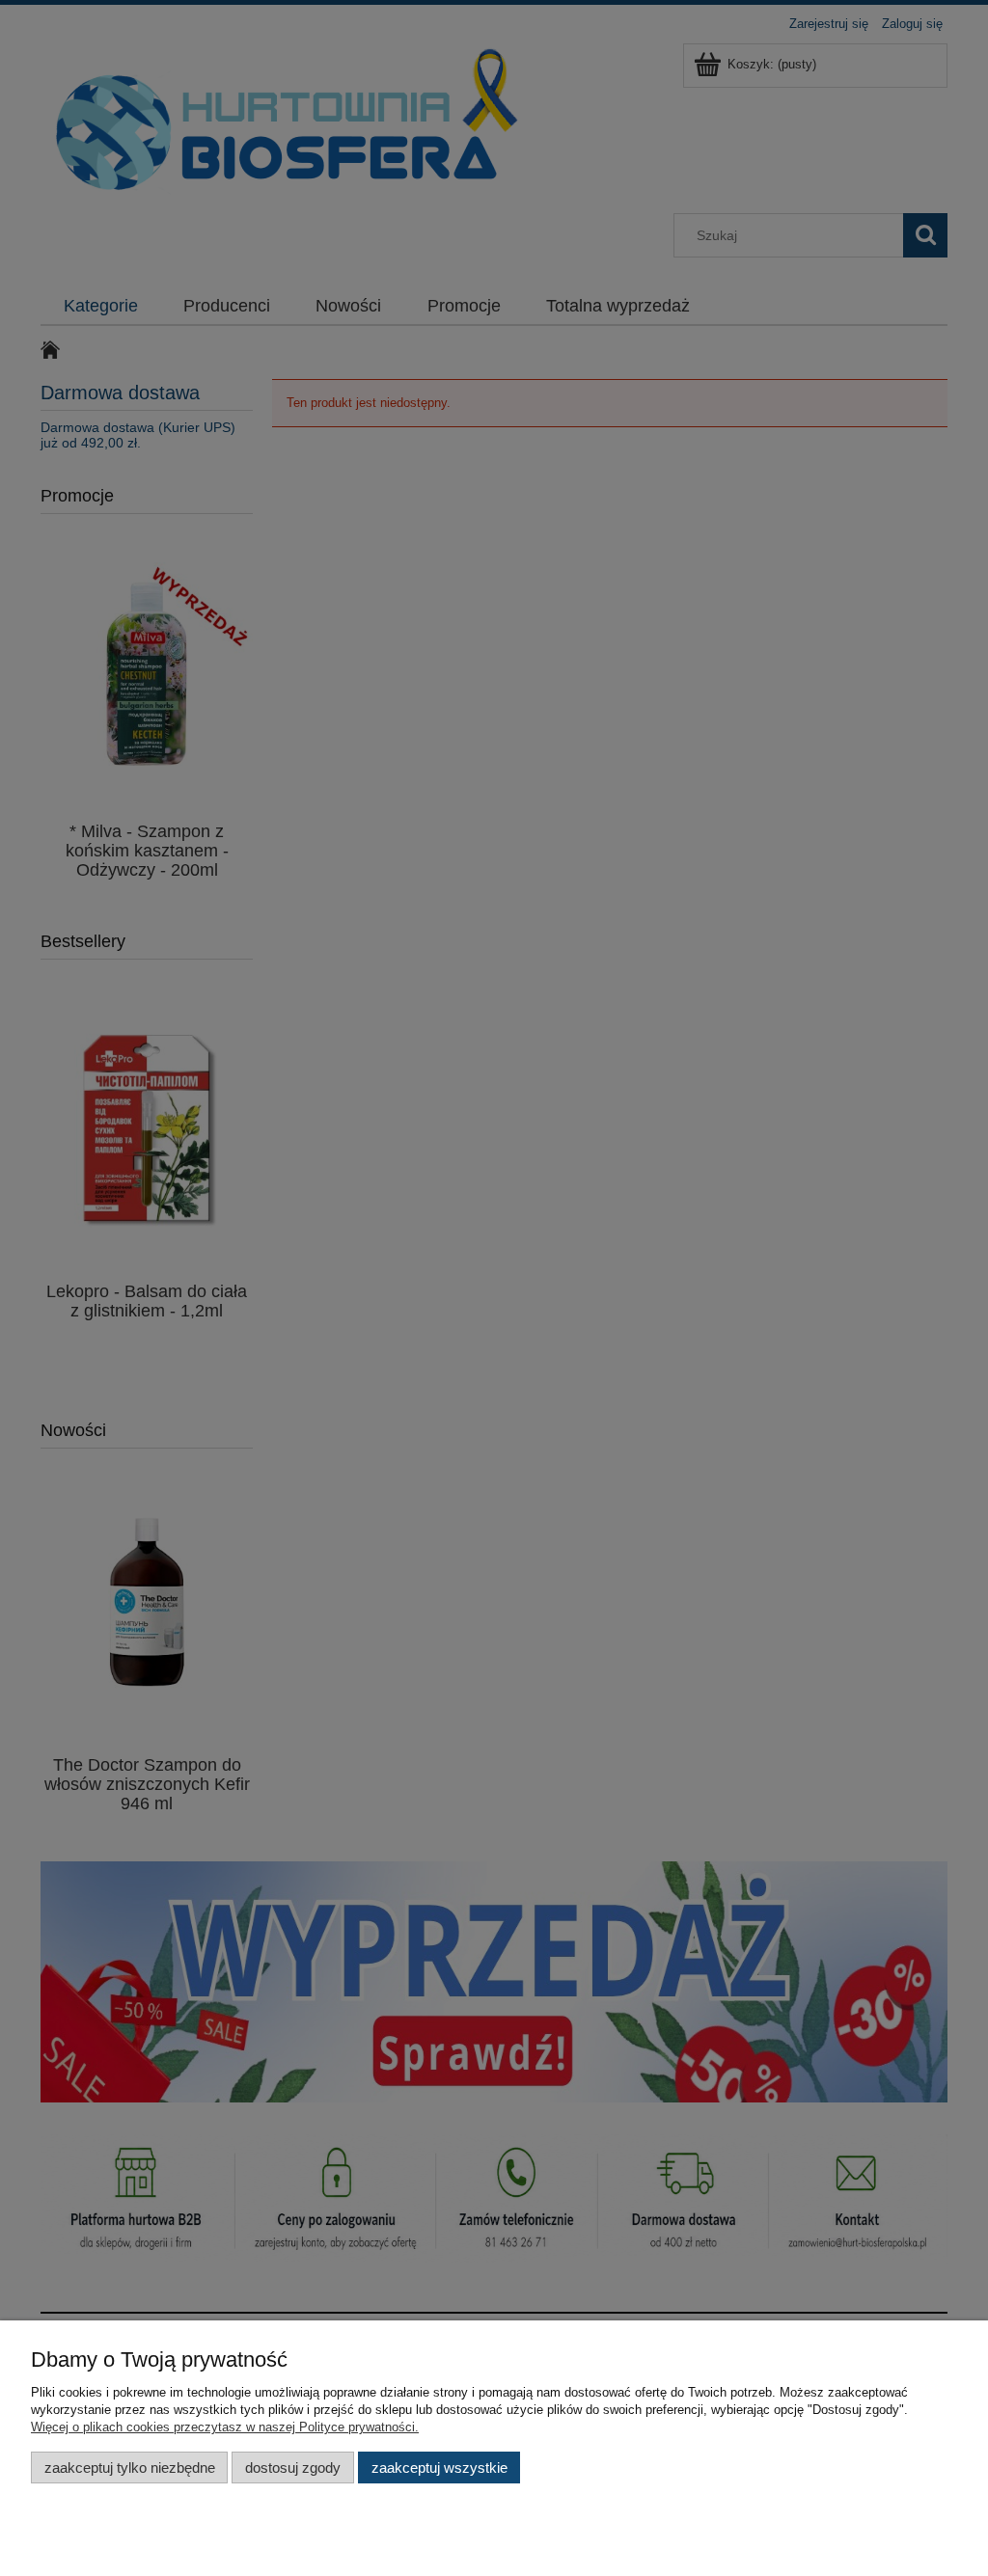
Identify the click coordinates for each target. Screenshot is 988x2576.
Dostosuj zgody (293, 2468)
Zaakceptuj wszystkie (439, 2468)
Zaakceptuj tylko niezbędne (130, 2468)
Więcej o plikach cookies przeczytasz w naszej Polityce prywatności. (225, 2427)
